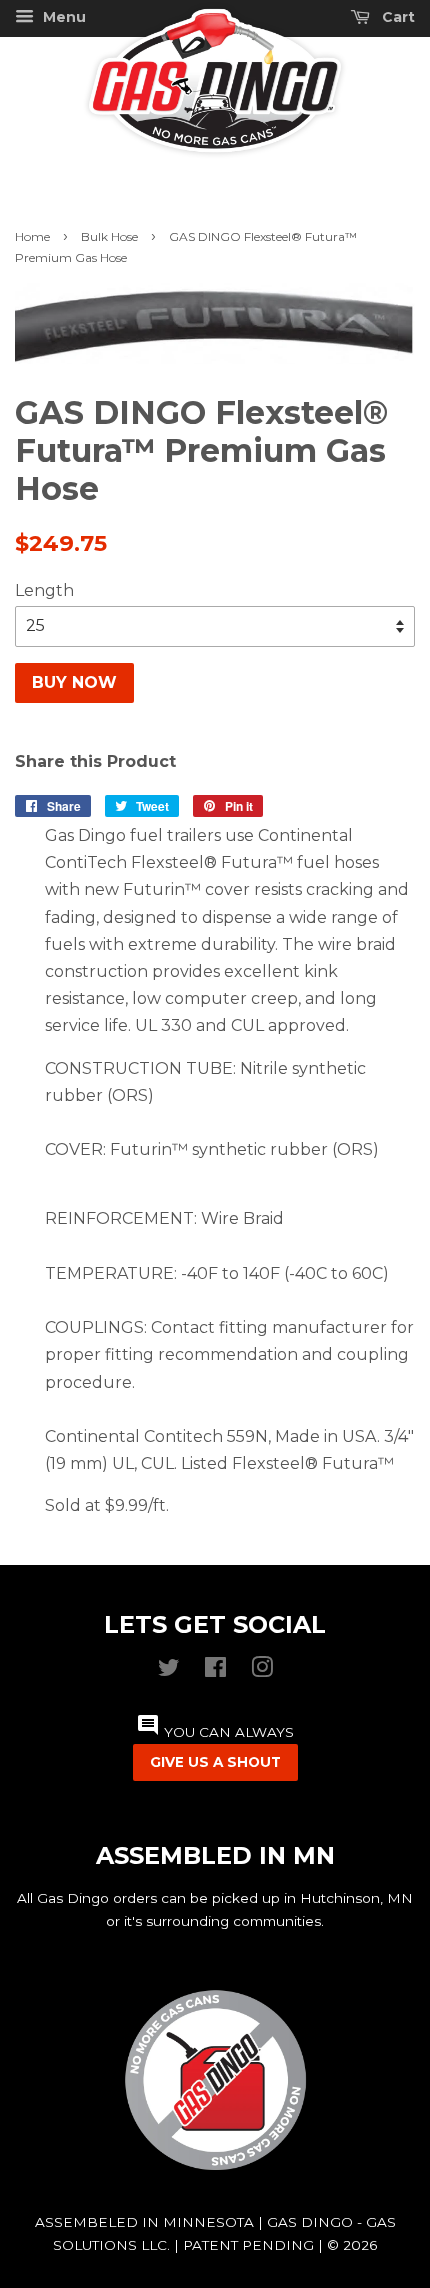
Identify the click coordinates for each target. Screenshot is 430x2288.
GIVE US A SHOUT (215, 1762)
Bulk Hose (109, 236)
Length (44, 590)
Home (32, 236)
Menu (62, 17)
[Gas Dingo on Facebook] (215, 1672)
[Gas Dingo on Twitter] (169, 1672)
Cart (396, 17)
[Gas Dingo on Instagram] (262, 1672)
